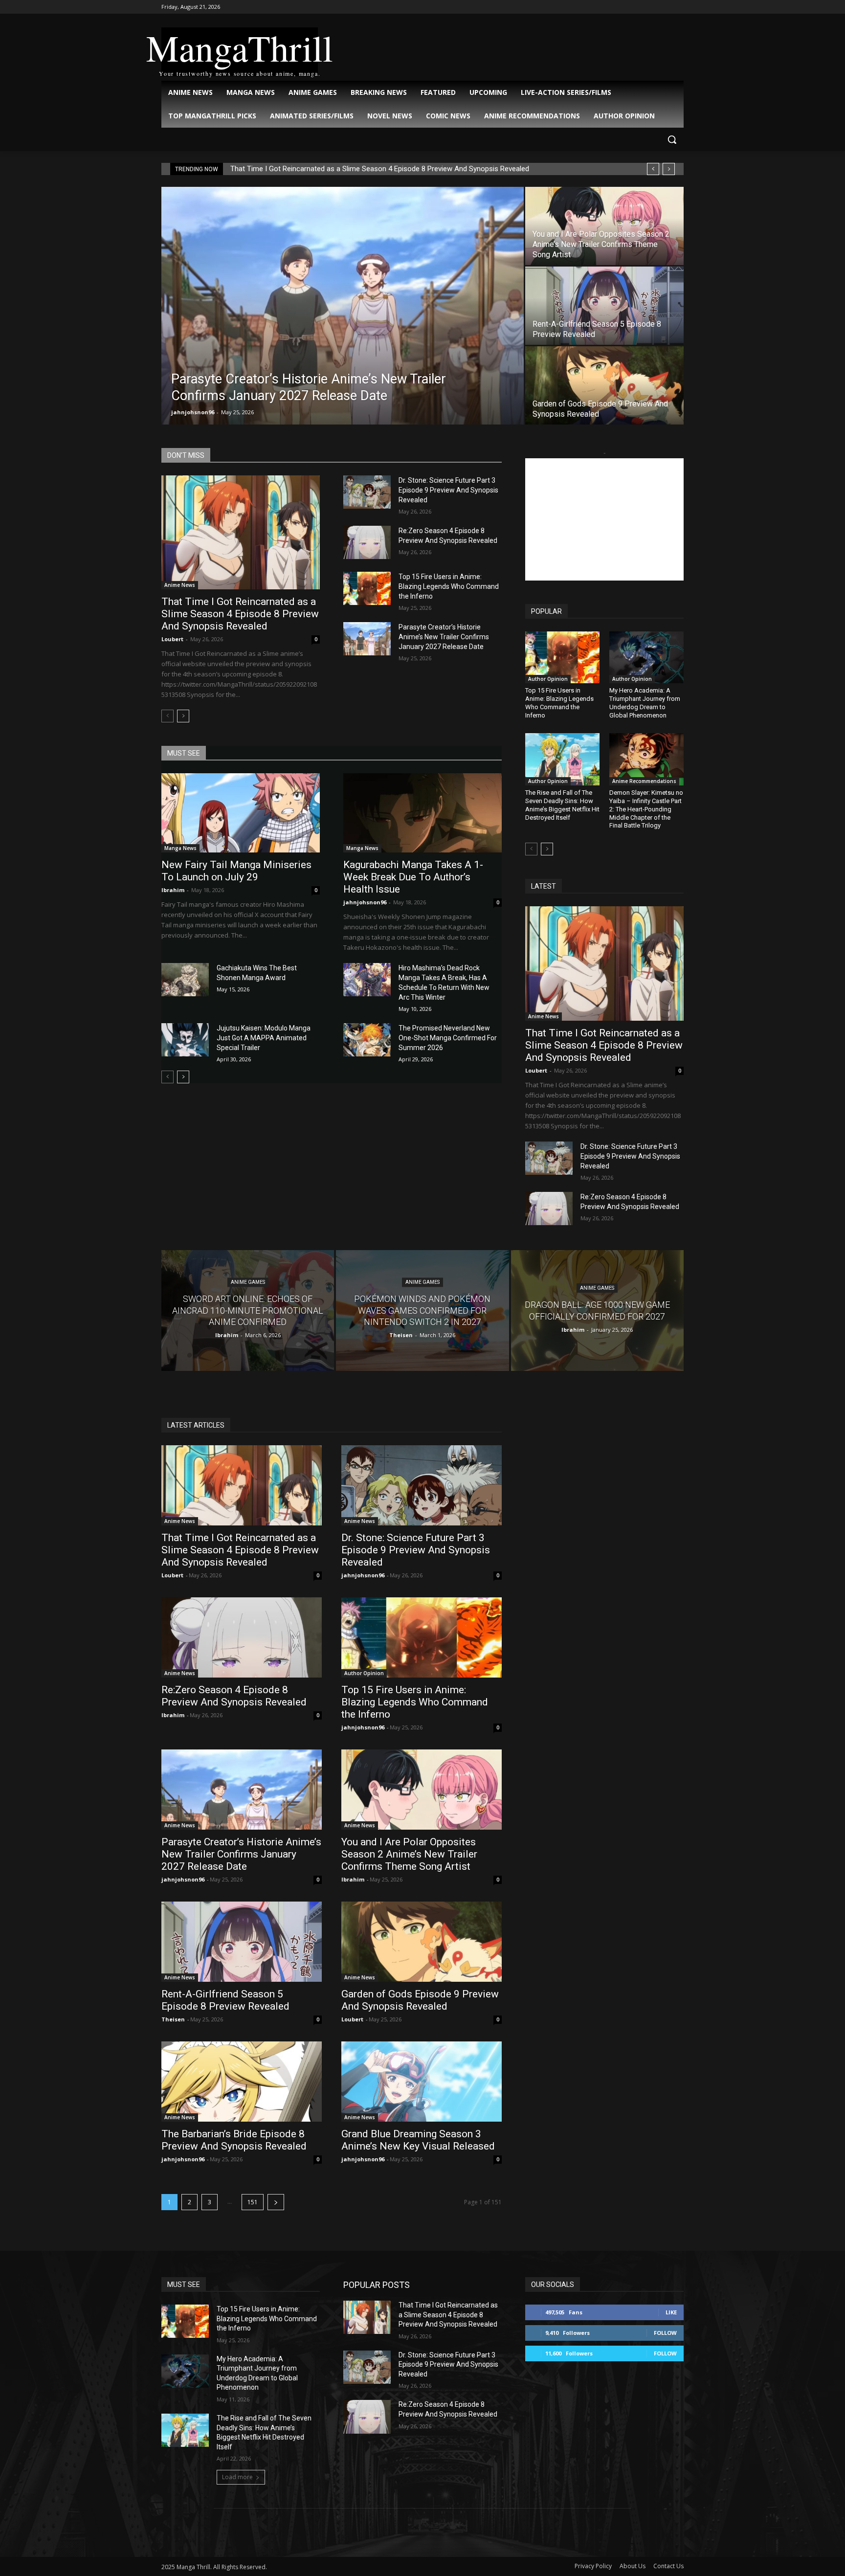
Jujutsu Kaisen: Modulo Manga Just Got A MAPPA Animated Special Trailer (264, 1038)
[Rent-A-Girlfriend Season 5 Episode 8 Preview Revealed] (604, 306)
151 (253, 2202)
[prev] (653, 169)
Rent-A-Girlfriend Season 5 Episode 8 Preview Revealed (225, 2000)
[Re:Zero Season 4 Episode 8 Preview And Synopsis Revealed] (367, 542)
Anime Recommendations (644, 781)
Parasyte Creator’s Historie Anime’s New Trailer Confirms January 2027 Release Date (444, 637)
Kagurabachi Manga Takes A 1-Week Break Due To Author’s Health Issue (413, 877)
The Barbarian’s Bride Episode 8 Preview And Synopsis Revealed (234, 2140)
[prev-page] (167, 716)
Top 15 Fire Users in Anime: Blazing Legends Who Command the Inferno (449, 586)
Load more (237, 2477)
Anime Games (248, 1283)
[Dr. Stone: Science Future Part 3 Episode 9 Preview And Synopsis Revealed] (367, 492)
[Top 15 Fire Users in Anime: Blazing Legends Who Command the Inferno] (367, 588)
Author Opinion (548, 679)
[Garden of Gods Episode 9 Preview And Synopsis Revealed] (604, 385)
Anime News (180, 585)
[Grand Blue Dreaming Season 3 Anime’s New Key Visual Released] (422, 2082)
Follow (665, 2333)
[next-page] (183, 716)
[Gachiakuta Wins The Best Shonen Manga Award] (185, 980)
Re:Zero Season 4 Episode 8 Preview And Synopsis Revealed (234, 1696)
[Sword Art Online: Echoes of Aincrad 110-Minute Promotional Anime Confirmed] (248, 1310)
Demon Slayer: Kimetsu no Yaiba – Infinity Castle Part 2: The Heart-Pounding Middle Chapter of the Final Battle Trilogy (646, 809)
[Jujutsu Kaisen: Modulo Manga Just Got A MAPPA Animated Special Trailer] (185, 1040)
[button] (672, 139)
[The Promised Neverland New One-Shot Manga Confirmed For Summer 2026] (367, 1040)
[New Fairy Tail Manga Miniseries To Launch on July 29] (241, 813)
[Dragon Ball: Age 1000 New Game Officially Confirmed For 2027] (597, 1310)
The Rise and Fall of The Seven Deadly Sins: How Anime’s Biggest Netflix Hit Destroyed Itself (562, 805)
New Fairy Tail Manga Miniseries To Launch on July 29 (236, 871)
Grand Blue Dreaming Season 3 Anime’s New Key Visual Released (418, 2140)
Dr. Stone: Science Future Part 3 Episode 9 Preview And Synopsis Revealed (448, 490)
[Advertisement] (604, 519)
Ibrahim (173, 890)
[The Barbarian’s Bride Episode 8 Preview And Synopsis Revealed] (242, 2082)
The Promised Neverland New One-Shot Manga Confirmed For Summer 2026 (448, 1038)
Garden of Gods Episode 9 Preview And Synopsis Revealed (420, 2000)
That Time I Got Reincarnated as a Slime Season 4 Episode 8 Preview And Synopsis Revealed (380, 169)
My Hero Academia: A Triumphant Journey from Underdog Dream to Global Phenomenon (645, 703)
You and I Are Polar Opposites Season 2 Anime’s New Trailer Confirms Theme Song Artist (409, 1854)
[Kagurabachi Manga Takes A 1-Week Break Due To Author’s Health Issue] (422, 813)
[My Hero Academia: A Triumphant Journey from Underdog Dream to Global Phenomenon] (646, 657)
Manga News (180, 848)
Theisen (173, 2019)
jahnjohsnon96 (193, 412)
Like (671, 2312)
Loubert (172, 639)
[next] (669, 169)
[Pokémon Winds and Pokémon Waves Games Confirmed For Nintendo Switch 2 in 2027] (422, 1310)
